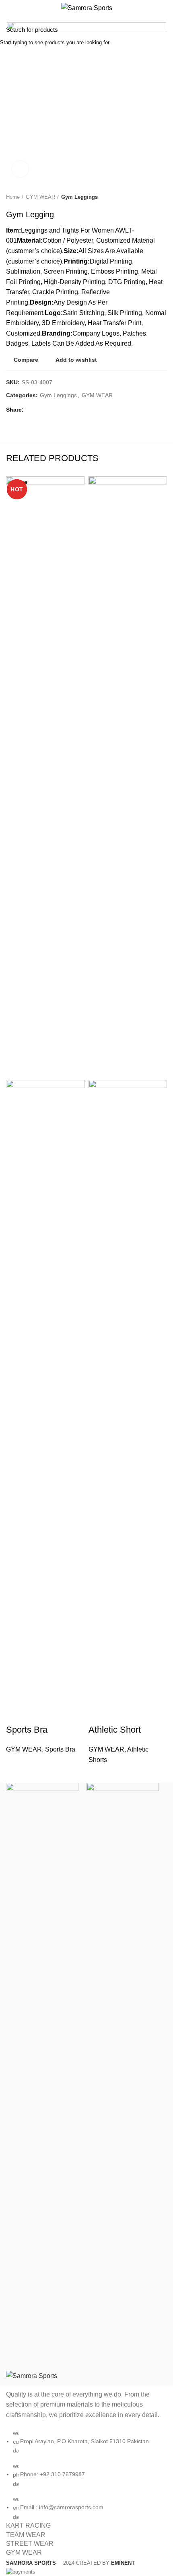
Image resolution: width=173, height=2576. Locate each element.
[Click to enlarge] (20, 169)
